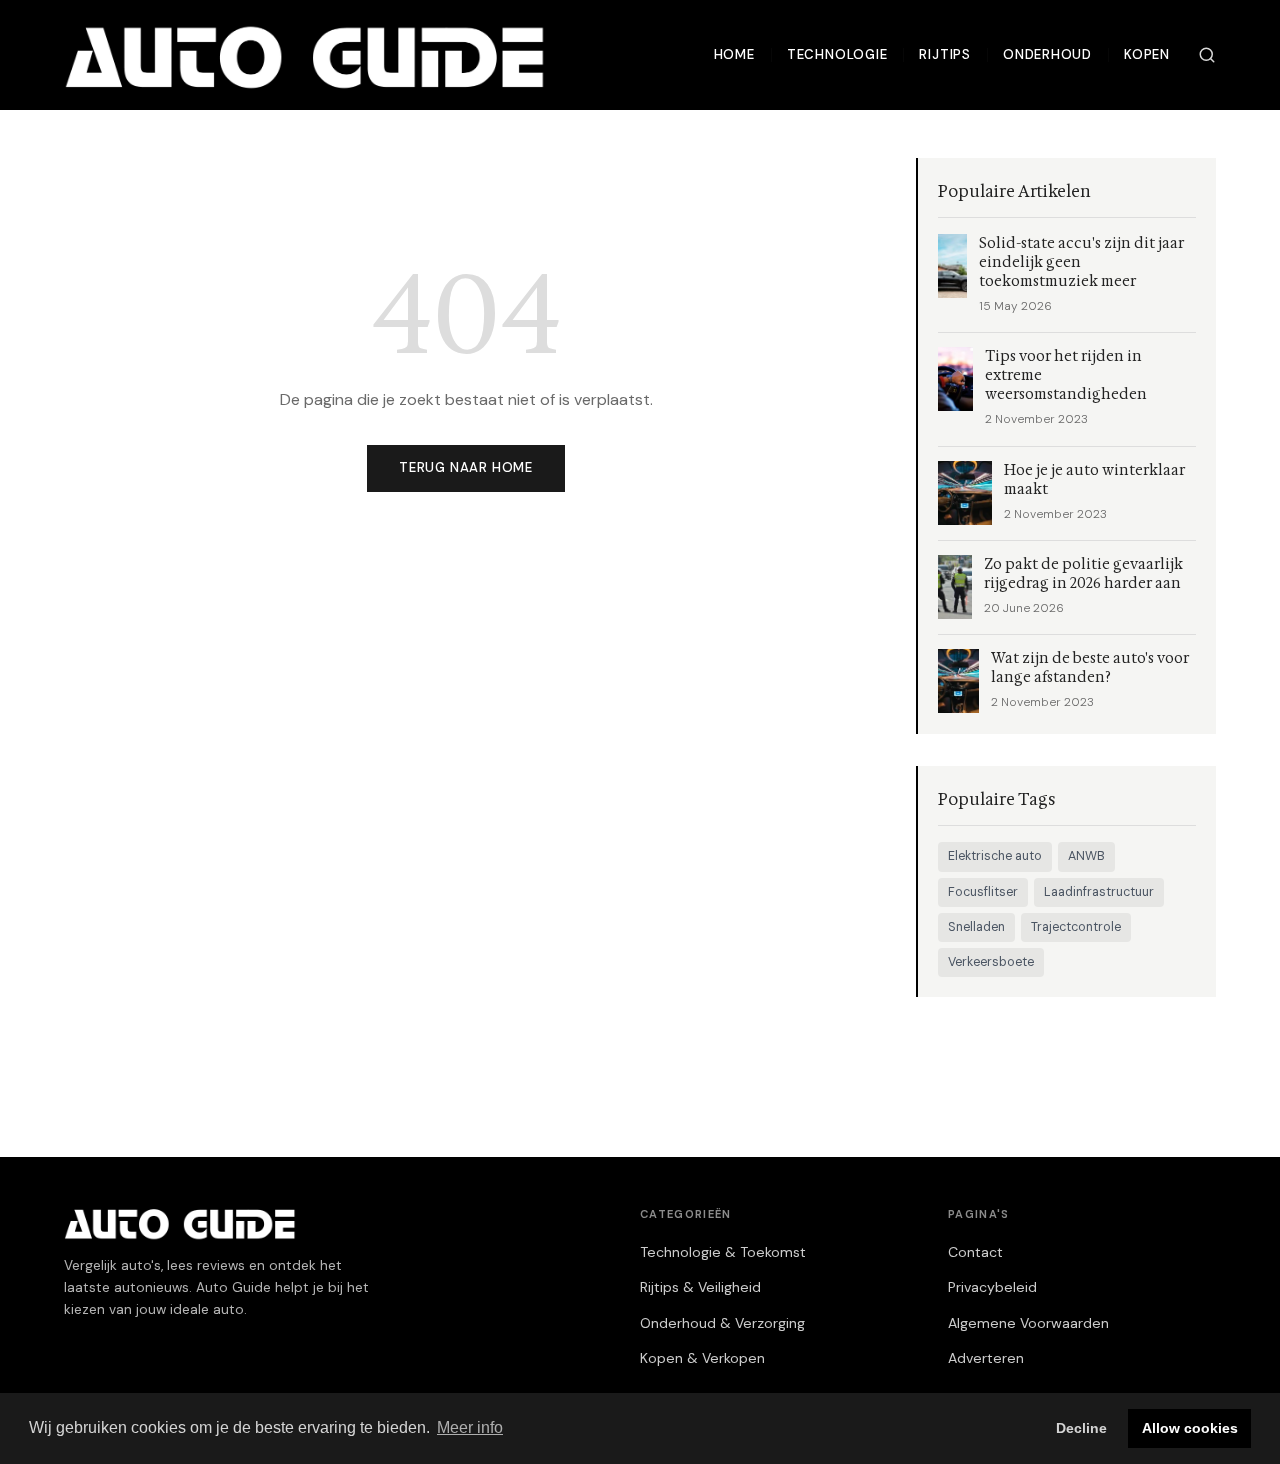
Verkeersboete (991, 962)
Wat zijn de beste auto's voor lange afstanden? (1090, 668)
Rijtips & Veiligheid (700, 1287)
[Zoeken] (1207, 55)
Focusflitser (983, 892)
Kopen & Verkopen (702, 1358)
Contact (975, 1252)
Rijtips (945, 54)
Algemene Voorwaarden (1028, 1323)
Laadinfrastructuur (1099, 892)
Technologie (837, 54)
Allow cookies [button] (1190, 1428)
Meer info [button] (470, 1427)
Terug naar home (466, 467)
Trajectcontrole (1076, 927)
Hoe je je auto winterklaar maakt (1094, 480)
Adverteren (986, 1358)
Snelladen (976, 927)
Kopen (1147, 54)
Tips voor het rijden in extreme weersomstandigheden (1066, 375)
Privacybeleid (992, 1287)
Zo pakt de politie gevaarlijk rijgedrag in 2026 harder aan (1083, 574)
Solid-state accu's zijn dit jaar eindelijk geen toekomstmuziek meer (1081, 262)
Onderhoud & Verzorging (722, 1323)
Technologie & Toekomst (723, 1252)
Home (734, 54)
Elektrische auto (995, 856)
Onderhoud (1047, 54)
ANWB (1086, 856)
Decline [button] (1081, 1428)
